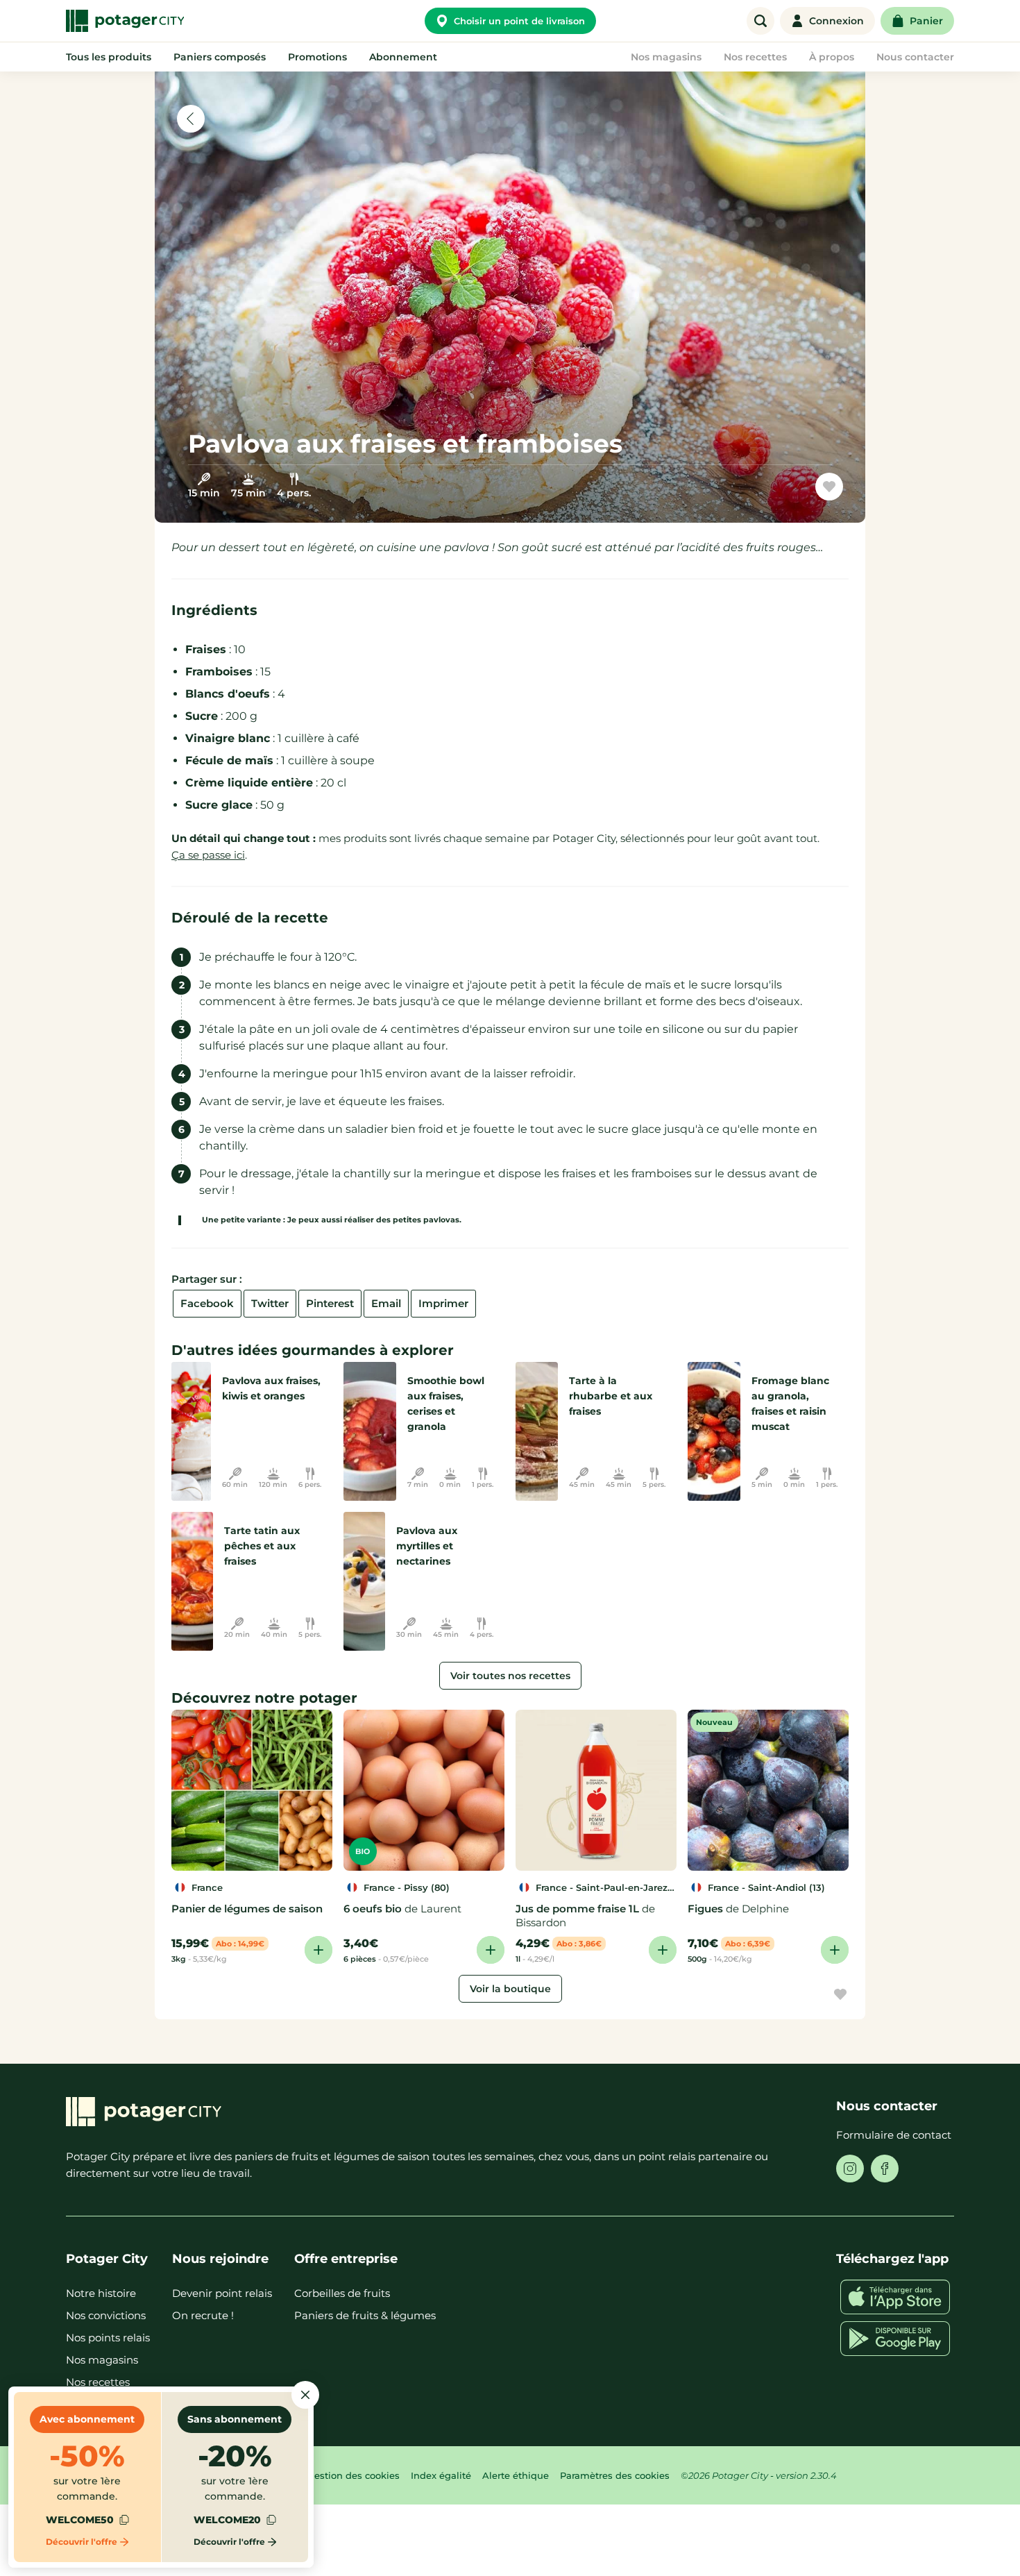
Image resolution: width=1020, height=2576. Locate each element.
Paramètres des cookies (615, 2475)
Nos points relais (108, 2338)
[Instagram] (850, 2169)
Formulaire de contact (894, 2135)
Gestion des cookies (354, 2475)
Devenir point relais (222, 2293)
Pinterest (330, 1303)
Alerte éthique (516, 2475)
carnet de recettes (766, 492)
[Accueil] (125, 21)
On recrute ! (203, 2315)
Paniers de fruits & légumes (365, 2315)
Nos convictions (106, 2315)
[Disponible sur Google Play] (895, 2339)
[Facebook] (885, 2169)
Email (386, 1303)
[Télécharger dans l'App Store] (895, 2297)
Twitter (270, 1303)
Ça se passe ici (208, 855)
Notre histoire (101, 2293)
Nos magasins (102, 2360)
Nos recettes (98, 2382)
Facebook (207, 1303)
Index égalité (441, 2475)
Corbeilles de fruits (342, 2293)
